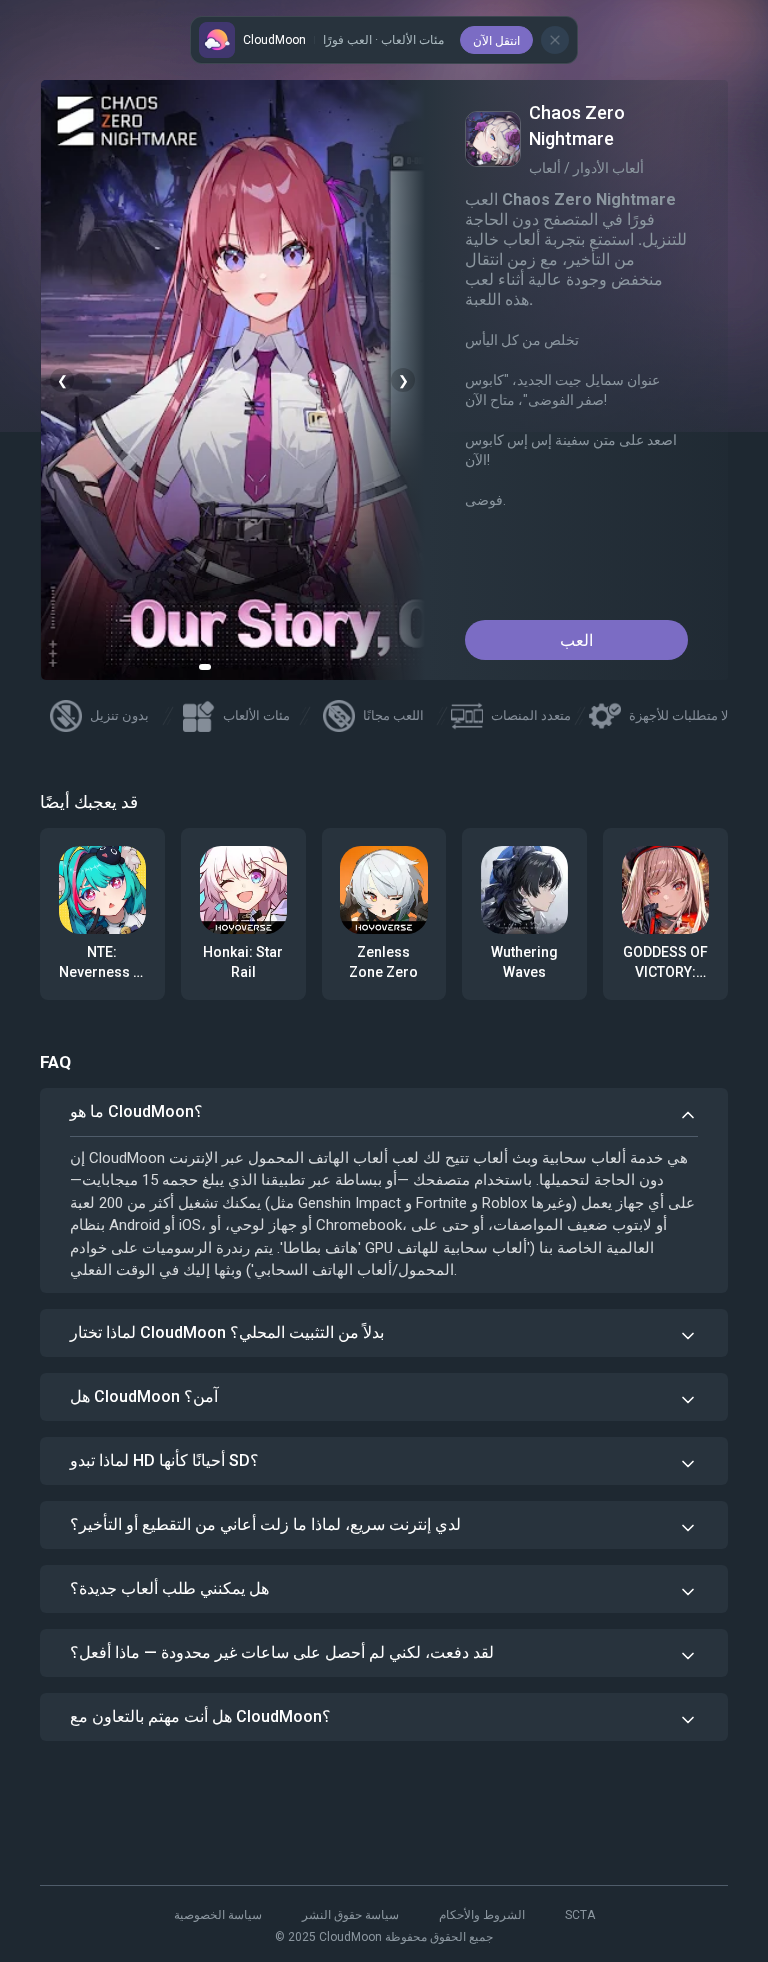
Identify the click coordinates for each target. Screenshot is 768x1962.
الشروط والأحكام (482, 1915)
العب (576, 640)
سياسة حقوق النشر (350, 1915)
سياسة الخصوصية (218, 1915)
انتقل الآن (496, 41)
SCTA (580, 1915)
